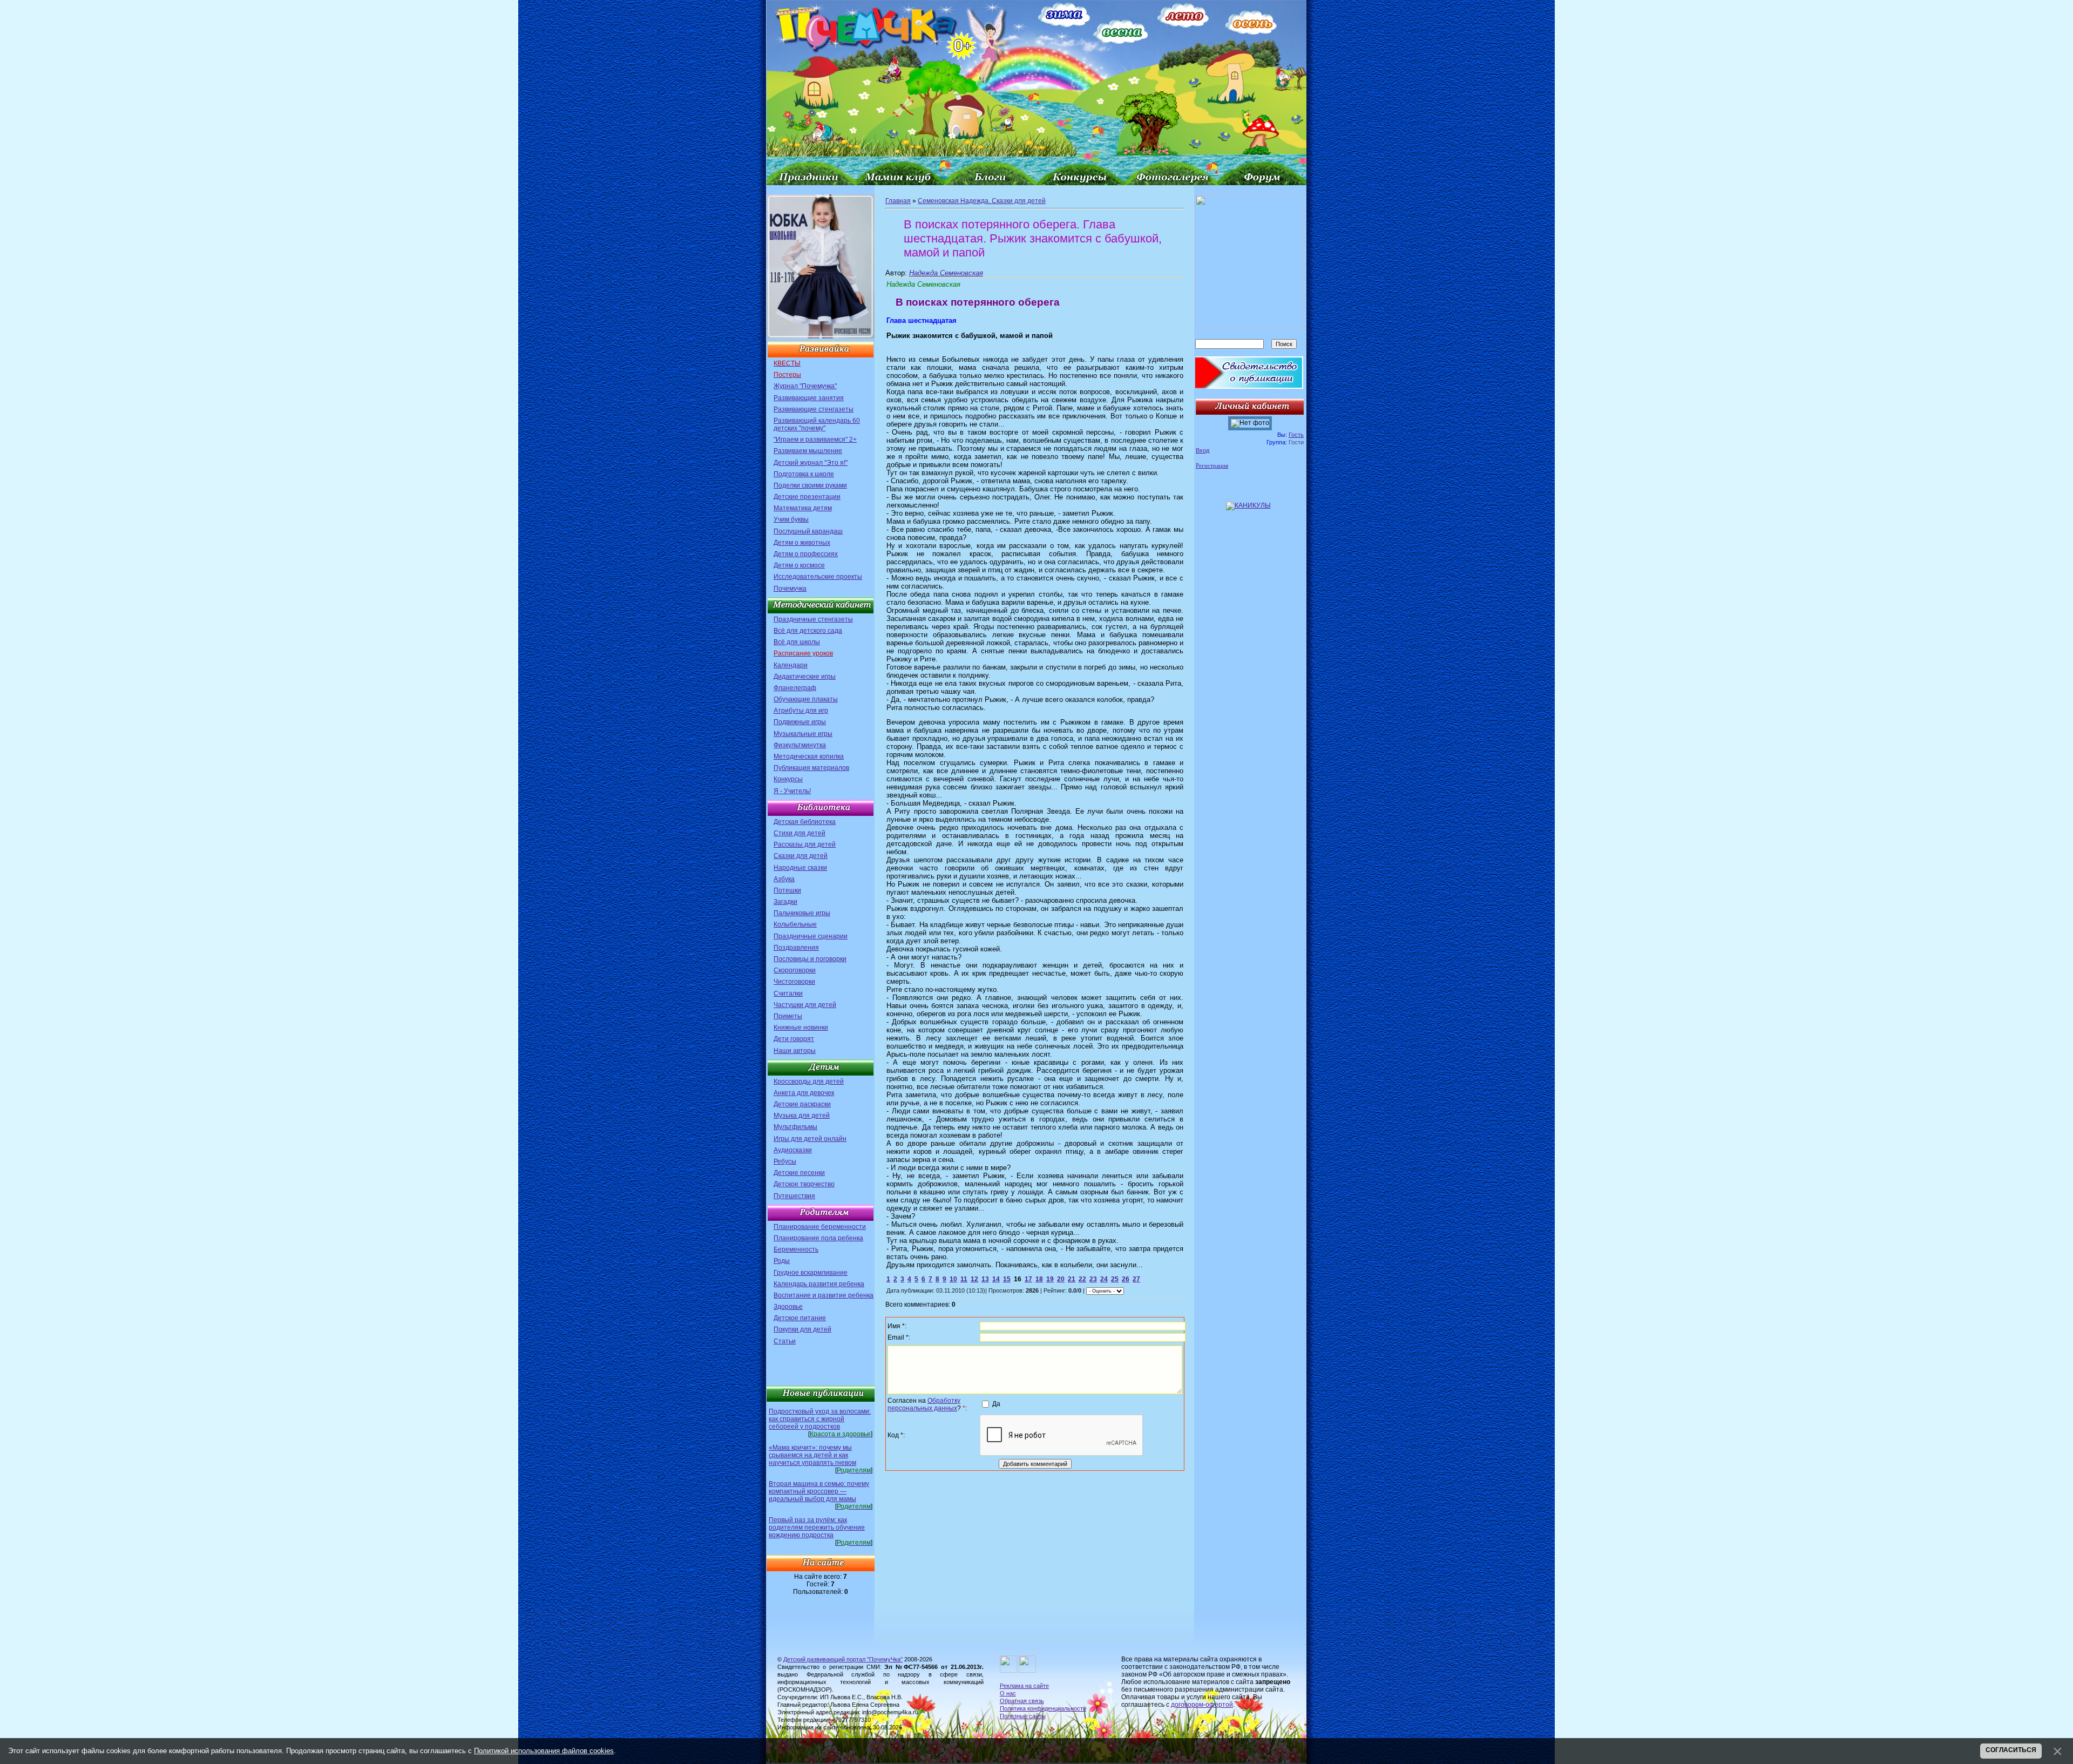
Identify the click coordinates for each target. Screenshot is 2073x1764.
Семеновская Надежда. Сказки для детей (982, 201)
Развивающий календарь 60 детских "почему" (817, 424)
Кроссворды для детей (809, 1082)
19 (1050, 1279)
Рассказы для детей (805, 844)
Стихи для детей (800, 833)
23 (1093, 1279)
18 (1039, 1279)
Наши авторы (795, 1051)
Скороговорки (795, 970)
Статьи (785, 1341)
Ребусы (785, 1161)
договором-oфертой (1202, 1705)
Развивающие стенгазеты (814, 409)
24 (1104, 1279)
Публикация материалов (811, 768)
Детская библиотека (805, 822)
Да (996, 1404)
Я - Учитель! (792, 791)
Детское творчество (804, 1184)
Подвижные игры (800, 722)
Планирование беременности (820, 1227)
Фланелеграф (795, 688)
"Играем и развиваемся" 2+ (815, 440)
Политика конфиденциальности (1043, 1708)
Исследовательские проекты (818, 577)
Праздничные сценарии (811, 936)
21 (1072, 1279)
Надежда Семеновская (946, 273)
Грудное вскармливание (811, 1273)
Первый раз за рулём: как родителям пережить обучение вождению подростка (817, 1528)
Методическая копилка (809, 756)
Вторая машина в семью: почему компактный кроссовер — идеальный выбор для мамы (819, 1491)
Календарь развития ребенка (819, 1284)
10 (953, 1279)
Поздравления (796, 948)
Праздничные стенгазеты (813, 619)
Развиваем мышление (808, 451)
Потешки (787, 890)
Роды (782, 1261)
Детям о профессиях (806, 554)
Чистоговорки (794, 982)
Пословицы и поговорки (810, 959)
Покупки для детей (802, 1329)
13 (985, 1279)
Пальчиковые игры (802, 913)
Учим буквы (791, 519)
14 (996, 1279)
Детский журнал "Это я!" (811, 463)
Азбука (784, 879)
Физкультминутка (800, 745)
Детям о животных (802, 543)
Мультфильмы (795, 1127)
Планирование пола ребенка (818, 1238)
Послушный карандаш (808, 531)
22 (1082, 1279)
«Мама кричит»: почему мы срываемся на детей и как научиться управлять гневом (812, 1455)
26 (1126, 1279)
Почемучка (790, 589)
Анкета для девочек (804, 1093)
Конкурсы (788, 779)
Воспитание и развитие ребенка (824, 1295)
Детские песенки (799, 1173)
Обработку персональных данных (924, 1404)
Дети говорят (794, 1039)
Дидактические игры (805, 677)
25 (1115, 1279)
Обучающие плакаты (806, 699)
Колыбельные (795, 924)
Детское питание (800, 1318)
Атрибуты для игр (801, 711)
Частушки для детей (805, 1005)
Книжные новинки (801, 1028)
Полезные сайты (1023, 1716)
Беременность (796, 1249)
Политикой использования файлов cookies (544, 1751)
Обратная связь (1022, 1701)
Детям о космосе (799, 565)
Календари (791, 665)
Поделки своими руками (810, 485)
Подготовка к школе (804, 474)
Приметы (788, 1016)
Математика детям (803, 508)
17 (1028, 1279)
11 (964, 1279)
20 (1061, 1279)
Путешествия (794, 1196)
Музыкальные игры (803, 734)
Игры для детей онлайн (810, 1139)
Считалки (788, 993)
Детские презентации (807, 497)
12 (974, 1279)
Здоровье (788, 1307)
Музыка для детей (802, 1116)
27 (1136, 1279)
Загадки (785, 902)
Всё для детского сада (808, 631)
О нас (1008, 1693)
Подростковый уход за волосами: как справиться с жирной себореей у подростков (820, 1419)
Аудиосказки (793, 1150)
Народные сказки (800, 868)
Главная (898, 201)
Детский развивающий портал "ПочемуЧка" (843, 1659)
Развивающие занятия (809, 398)
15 (1007, 1279)
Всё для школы (797, 642)
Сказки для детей (801, 856)
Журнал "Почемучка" (805, 386)
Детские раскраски (802, 1104)
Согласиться (2011, 1750)
